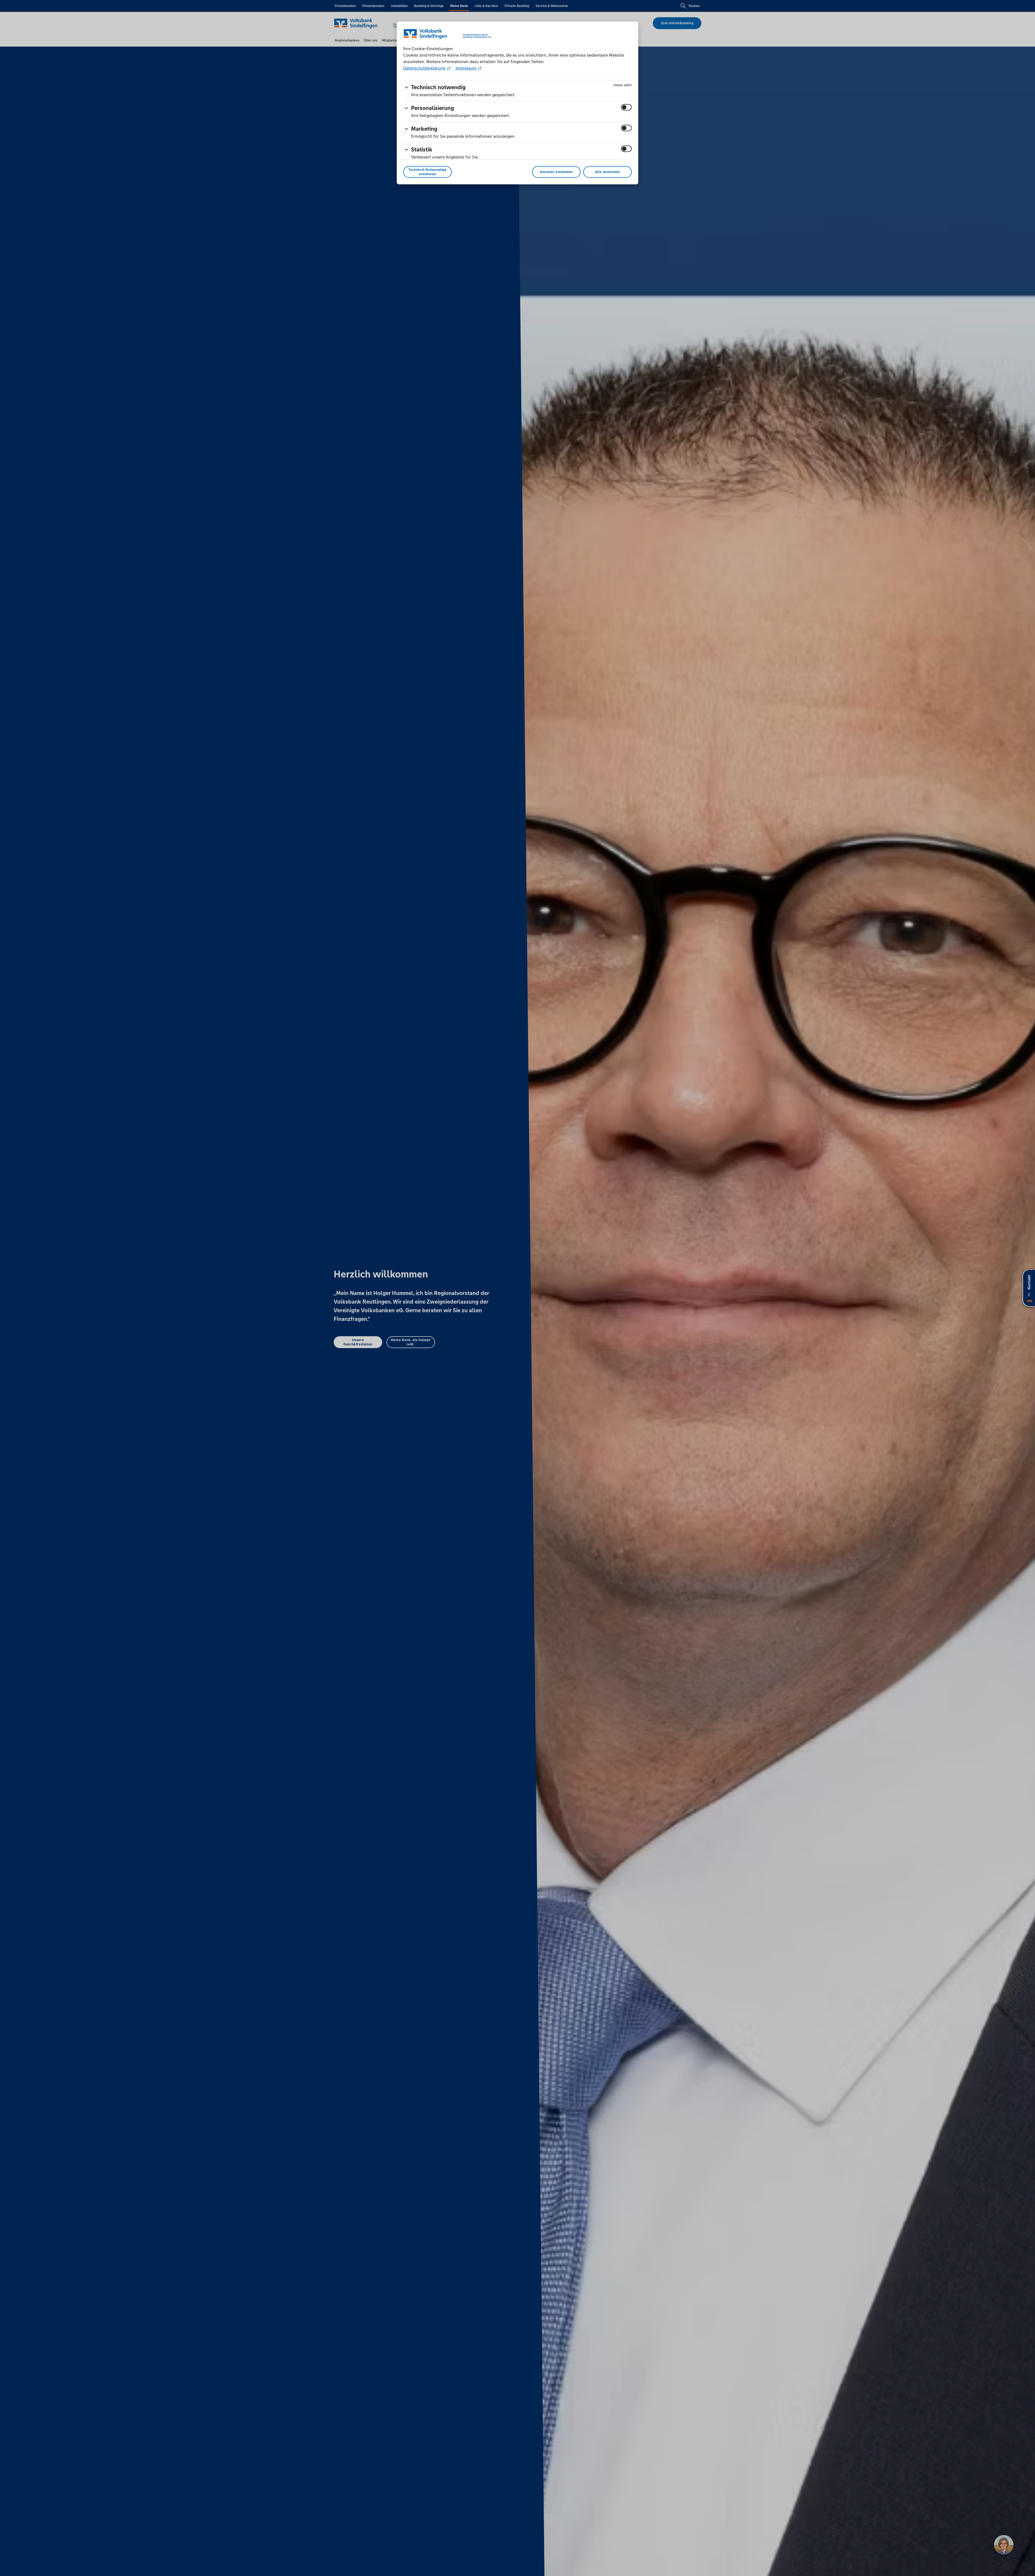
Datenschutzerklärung (425, 68)
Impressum (466, 68)
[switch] (626, 107)
